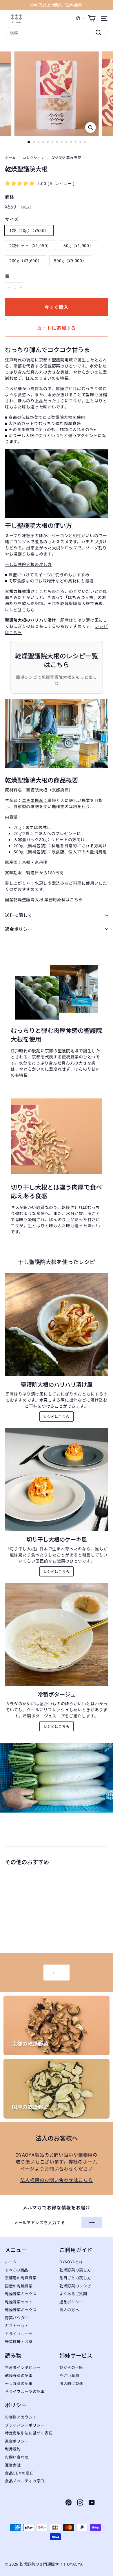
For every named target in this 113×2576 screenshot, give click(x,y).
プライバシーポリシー (25, 2425)
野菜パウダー (17, 2318)
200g (25, 260)
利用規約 (13, 2449)
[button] (80, 18)
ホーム (10, 157)
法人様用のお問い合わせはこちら (57, 2180)
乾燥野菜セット (19, 2302)
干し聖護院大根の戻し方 (28, 564)
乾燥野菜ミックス (21, 2294)
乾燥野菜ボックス (21, 2310)
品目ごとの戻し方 (75, 2278)
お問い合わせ (17, 2457)
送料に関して (19, 915)
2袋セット (30, 245)
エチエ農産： (35, 800)
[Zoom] (90, 127)
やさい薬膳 (69, 2375)
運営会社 (13, 2465)
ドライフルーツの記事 (25, 2391)
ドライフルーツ (19, 2334)
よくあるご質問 (73, 2294)
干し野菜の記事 (19, 2383)
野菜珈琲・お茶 (19, 2341)
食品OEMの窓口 (19, 2473)
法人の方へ (69, 2310)
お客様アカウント (21, 2417)
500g (70, 260)
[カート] (92, 18)
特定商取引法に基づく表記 (29, 2433)
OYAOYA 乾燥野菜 (66, 157)
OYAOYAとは (71, 2262)
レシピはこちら (20, 610)
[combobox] (57, 33)
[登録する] (92, 2222)
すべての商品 (17, 2270)
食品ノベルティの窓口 (25, 2481)
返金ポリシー (19, 929)
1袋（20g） (29, 230)
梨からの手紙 (71, 2367)
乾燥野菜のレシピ (75, 2286)
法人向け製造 (71, 2383)
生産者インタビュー (23, 2367)
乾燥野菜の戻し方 (75, 2270)
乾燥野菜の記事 (19, 2375)
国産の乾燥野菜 (19, 2286)
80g (79, 245)
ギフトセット (17, 2326)
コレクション (34, 157)
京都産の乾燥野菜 (21, 2278)
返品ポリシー (71, 2302)
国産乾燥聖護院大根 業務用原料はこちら (44, 899)
